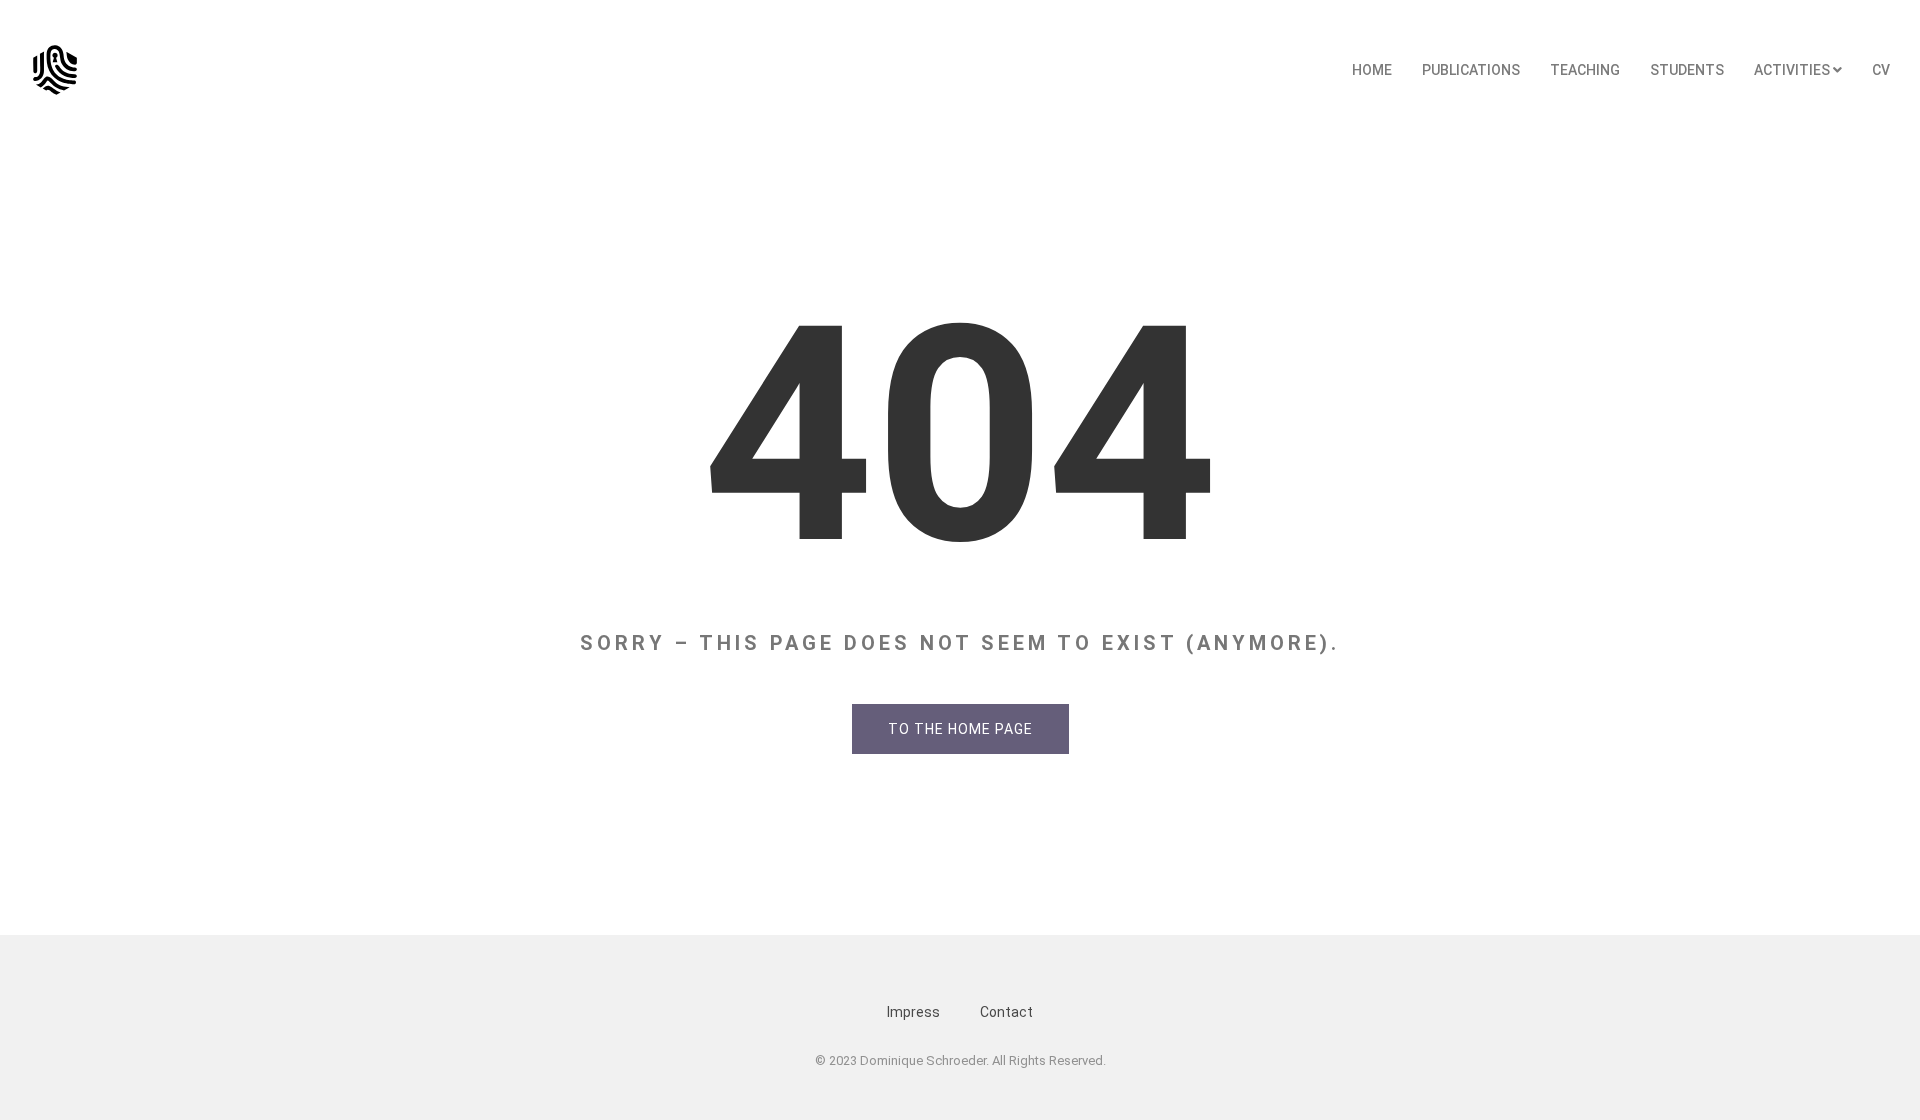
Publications (1471, 70)
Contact (1006, 1012)
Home (1372, 70)
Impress (913, 1012)
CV (1881, 70)
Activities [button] (1793, 70)
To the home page (960, 729)
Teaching (1585, 70)
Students (1687, 70)
